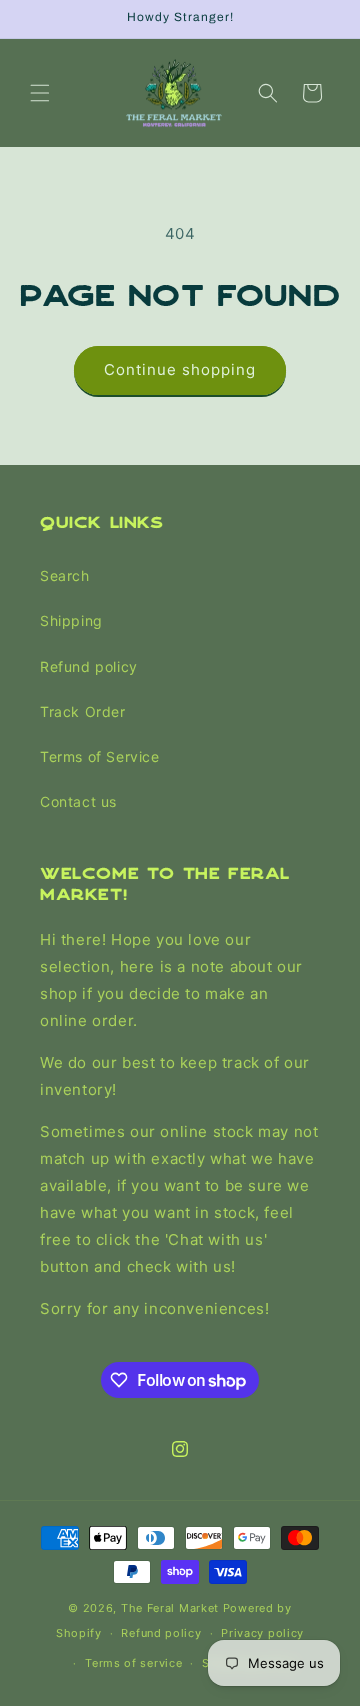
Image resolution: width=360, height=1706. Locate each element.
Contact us (78, 801)
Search (65, 575)
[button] (40, 93)
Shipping (71, 620)
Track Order (83, 711)
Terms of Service (100, 756)
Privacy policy (262, 1633)
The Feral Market (170, 1608)
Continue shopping (180, 369)
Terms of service (133, 1663)
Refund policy (89, 666)
